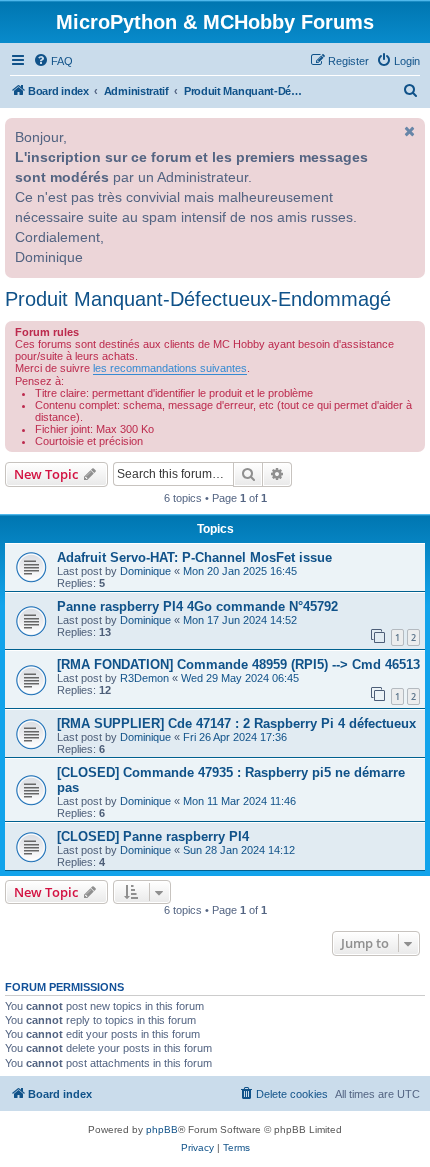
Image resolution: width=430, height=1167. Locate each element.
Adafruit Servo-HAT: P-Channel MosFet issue (194, 557)
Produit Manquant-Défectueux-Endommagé (198, 299)
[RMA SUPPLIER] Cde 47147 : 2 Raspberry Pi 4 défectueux (236, 723)
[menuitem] (53, 61)
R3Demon (144, 678)
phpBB (162, 1129)
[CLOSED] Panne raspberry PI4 (153, 836)
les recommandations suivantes (170, 368)
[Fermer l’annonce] (408, 131)
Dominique (145, 571)
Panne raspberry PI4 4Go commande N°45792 (197, 606)
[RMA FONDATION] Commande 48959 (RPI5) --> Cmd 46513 (238, 664)
